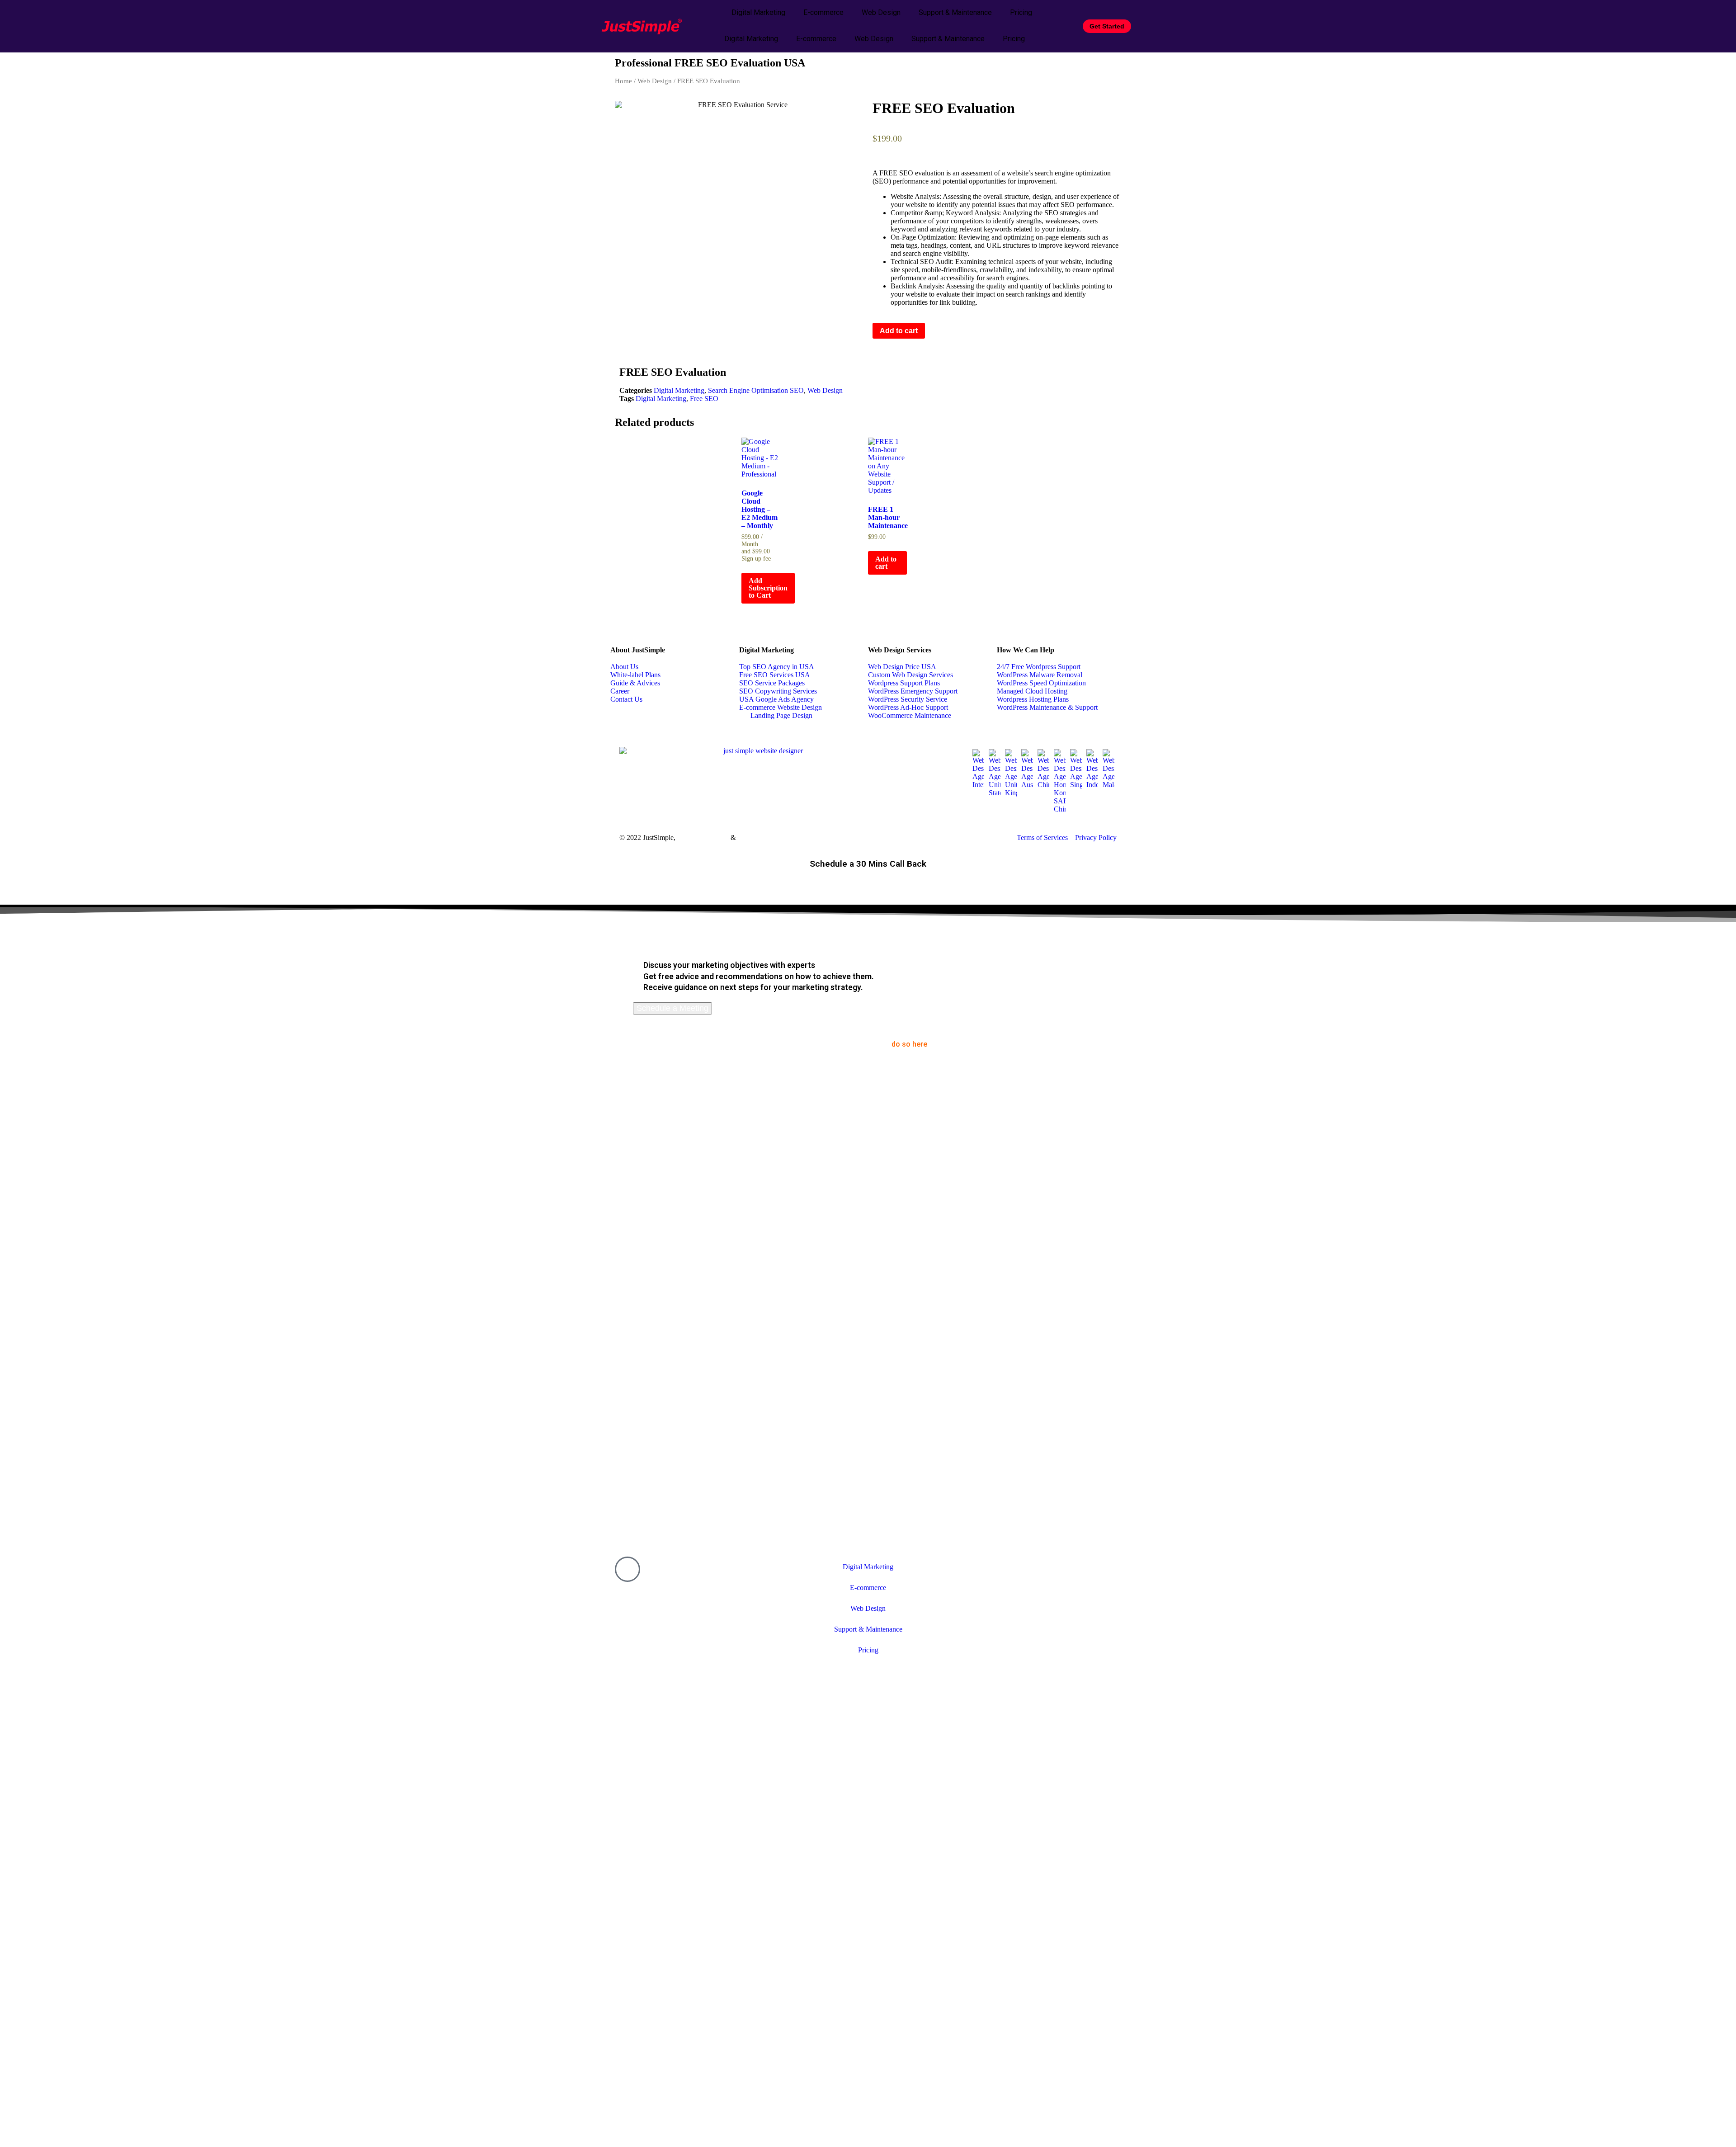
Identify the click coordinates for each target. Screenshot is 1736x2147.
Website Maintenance (768, 838)
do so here (909, 1044)
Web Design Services (900, 650)
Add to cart (899, 331)
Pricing (1021, 12)
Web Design (881, 12)
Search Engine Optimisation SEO (756, 390)
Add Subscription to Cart (768, 588)
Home (623, 81)
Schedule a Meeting (672, 1008)
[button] (875, 371)
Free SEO (704, 399)
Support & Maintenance (955, 12)
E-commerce (823, 12)
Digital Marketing (758, 12)
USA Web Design (703, 838)
